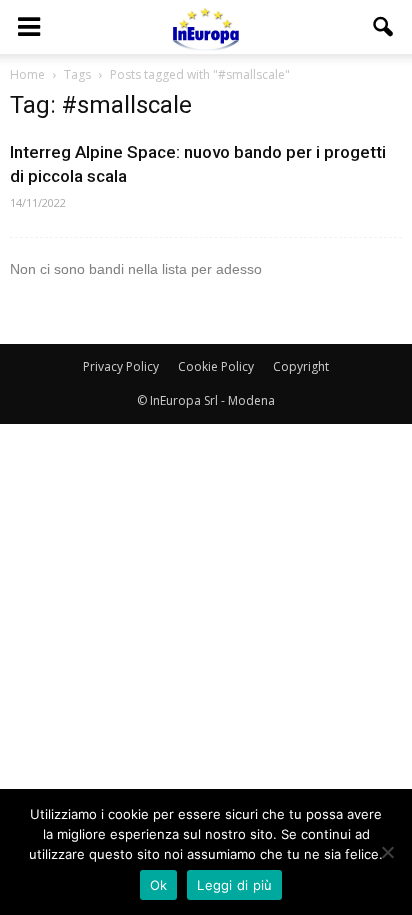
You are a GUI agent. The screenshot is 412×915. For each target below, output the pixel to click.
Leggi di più (234, 885)
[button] (384, 27)
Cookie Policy (216, 366)
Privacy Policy (121, 366)
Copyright (301, 366)
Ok (159, 885)
